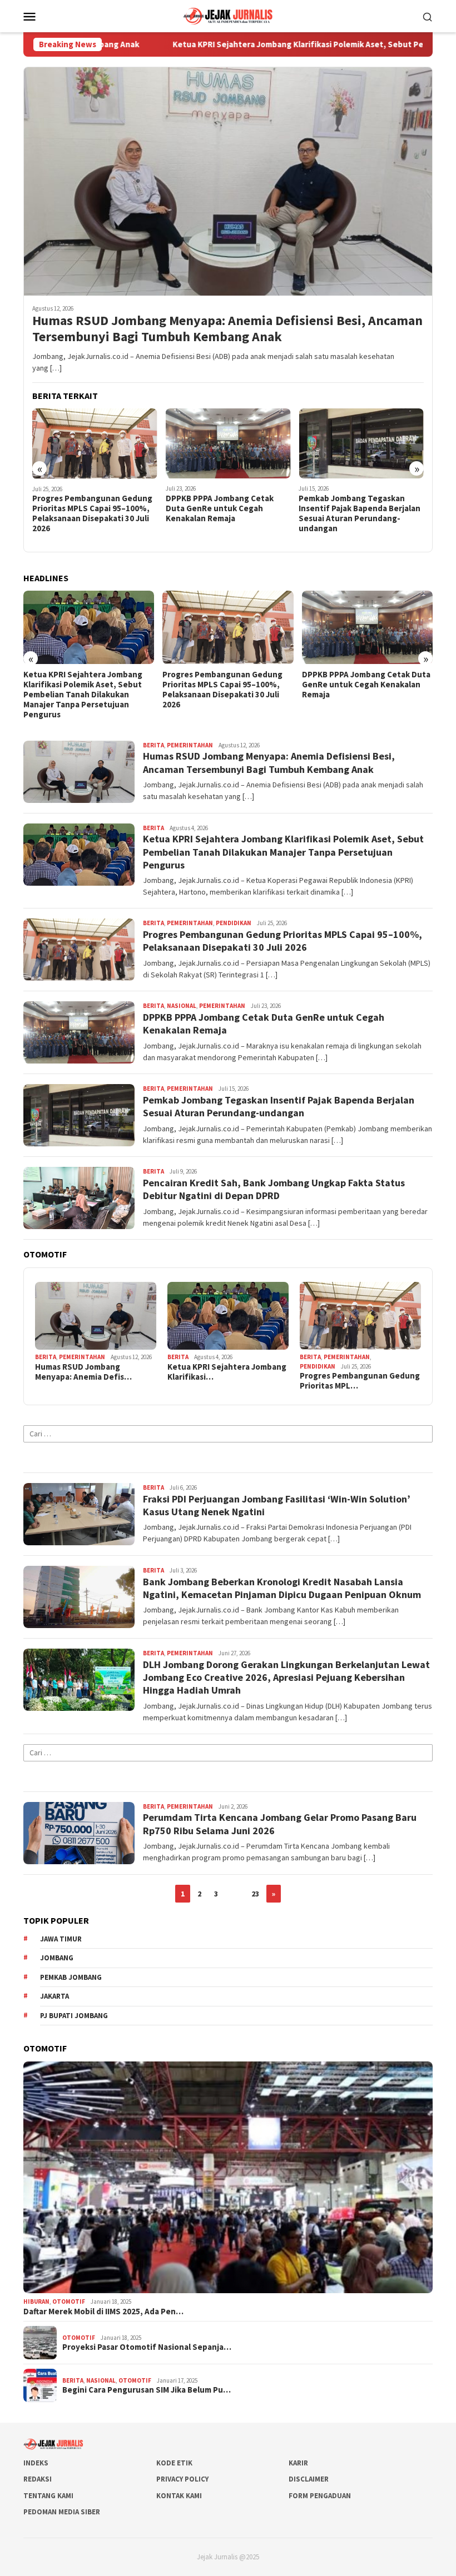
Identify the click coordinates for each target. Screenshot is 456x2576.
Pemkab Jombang (71, 1977)
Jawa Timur (61, 1939)
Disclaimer (309, 2479)
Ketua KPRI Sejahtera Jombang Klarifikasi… (227, 1372)
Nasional (182, 1006)
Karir (298, 2463)
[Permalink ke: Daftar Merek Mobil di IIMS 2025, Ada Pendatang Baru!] (228, 2177)
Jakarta (54, 1996)
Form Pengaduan (320, 2496)
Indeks (36, 2463)
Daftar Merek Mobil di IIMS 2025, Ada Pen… (103, 2312)
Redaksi (38, 2479)
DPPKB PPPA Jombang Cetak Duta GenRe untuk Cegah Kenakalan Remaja (86, 508)
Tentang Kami (48, 2496)
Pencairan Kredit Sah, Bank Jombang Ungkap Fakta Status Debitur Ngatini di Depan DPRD (358, 508)
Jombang (57, 1958)
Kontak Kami (179, 2496)
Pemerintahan (190, 745)
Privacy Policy (182, 2479)
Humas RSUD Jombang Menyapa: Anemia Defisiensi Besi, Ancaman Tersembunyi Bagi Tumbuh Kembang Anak (227, 329)
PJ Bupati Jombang (74, 2016)
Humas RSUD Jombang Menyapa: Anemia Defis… (83, 1372)
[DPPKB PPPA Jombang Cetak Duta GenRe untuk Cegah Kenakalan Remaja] (95, 443)
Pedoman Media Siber (62, 2512)
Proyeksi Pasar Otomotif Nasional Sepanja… (147, 2347)
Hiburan (36, 2302)
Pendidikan (234, 923)
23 (255, 1894)
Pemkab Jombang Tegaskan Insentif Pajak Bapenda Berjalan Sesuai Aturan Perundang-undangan (227, 513)
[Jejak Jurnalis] (228, 15)
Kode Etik (174, 2463)
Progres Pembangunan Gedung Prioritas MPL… (360, 1381)
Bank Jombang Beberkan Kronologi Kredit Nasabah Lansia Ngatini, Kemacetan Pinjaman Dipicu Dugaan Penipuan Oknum (282, 1588)
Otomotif (69, 2302)
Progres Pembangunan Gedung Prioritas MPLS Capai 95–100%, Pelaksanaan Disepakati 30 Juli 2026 (83, 690)
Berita (153, 745)
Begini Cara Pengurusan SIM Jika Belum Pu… (147, 2390)
